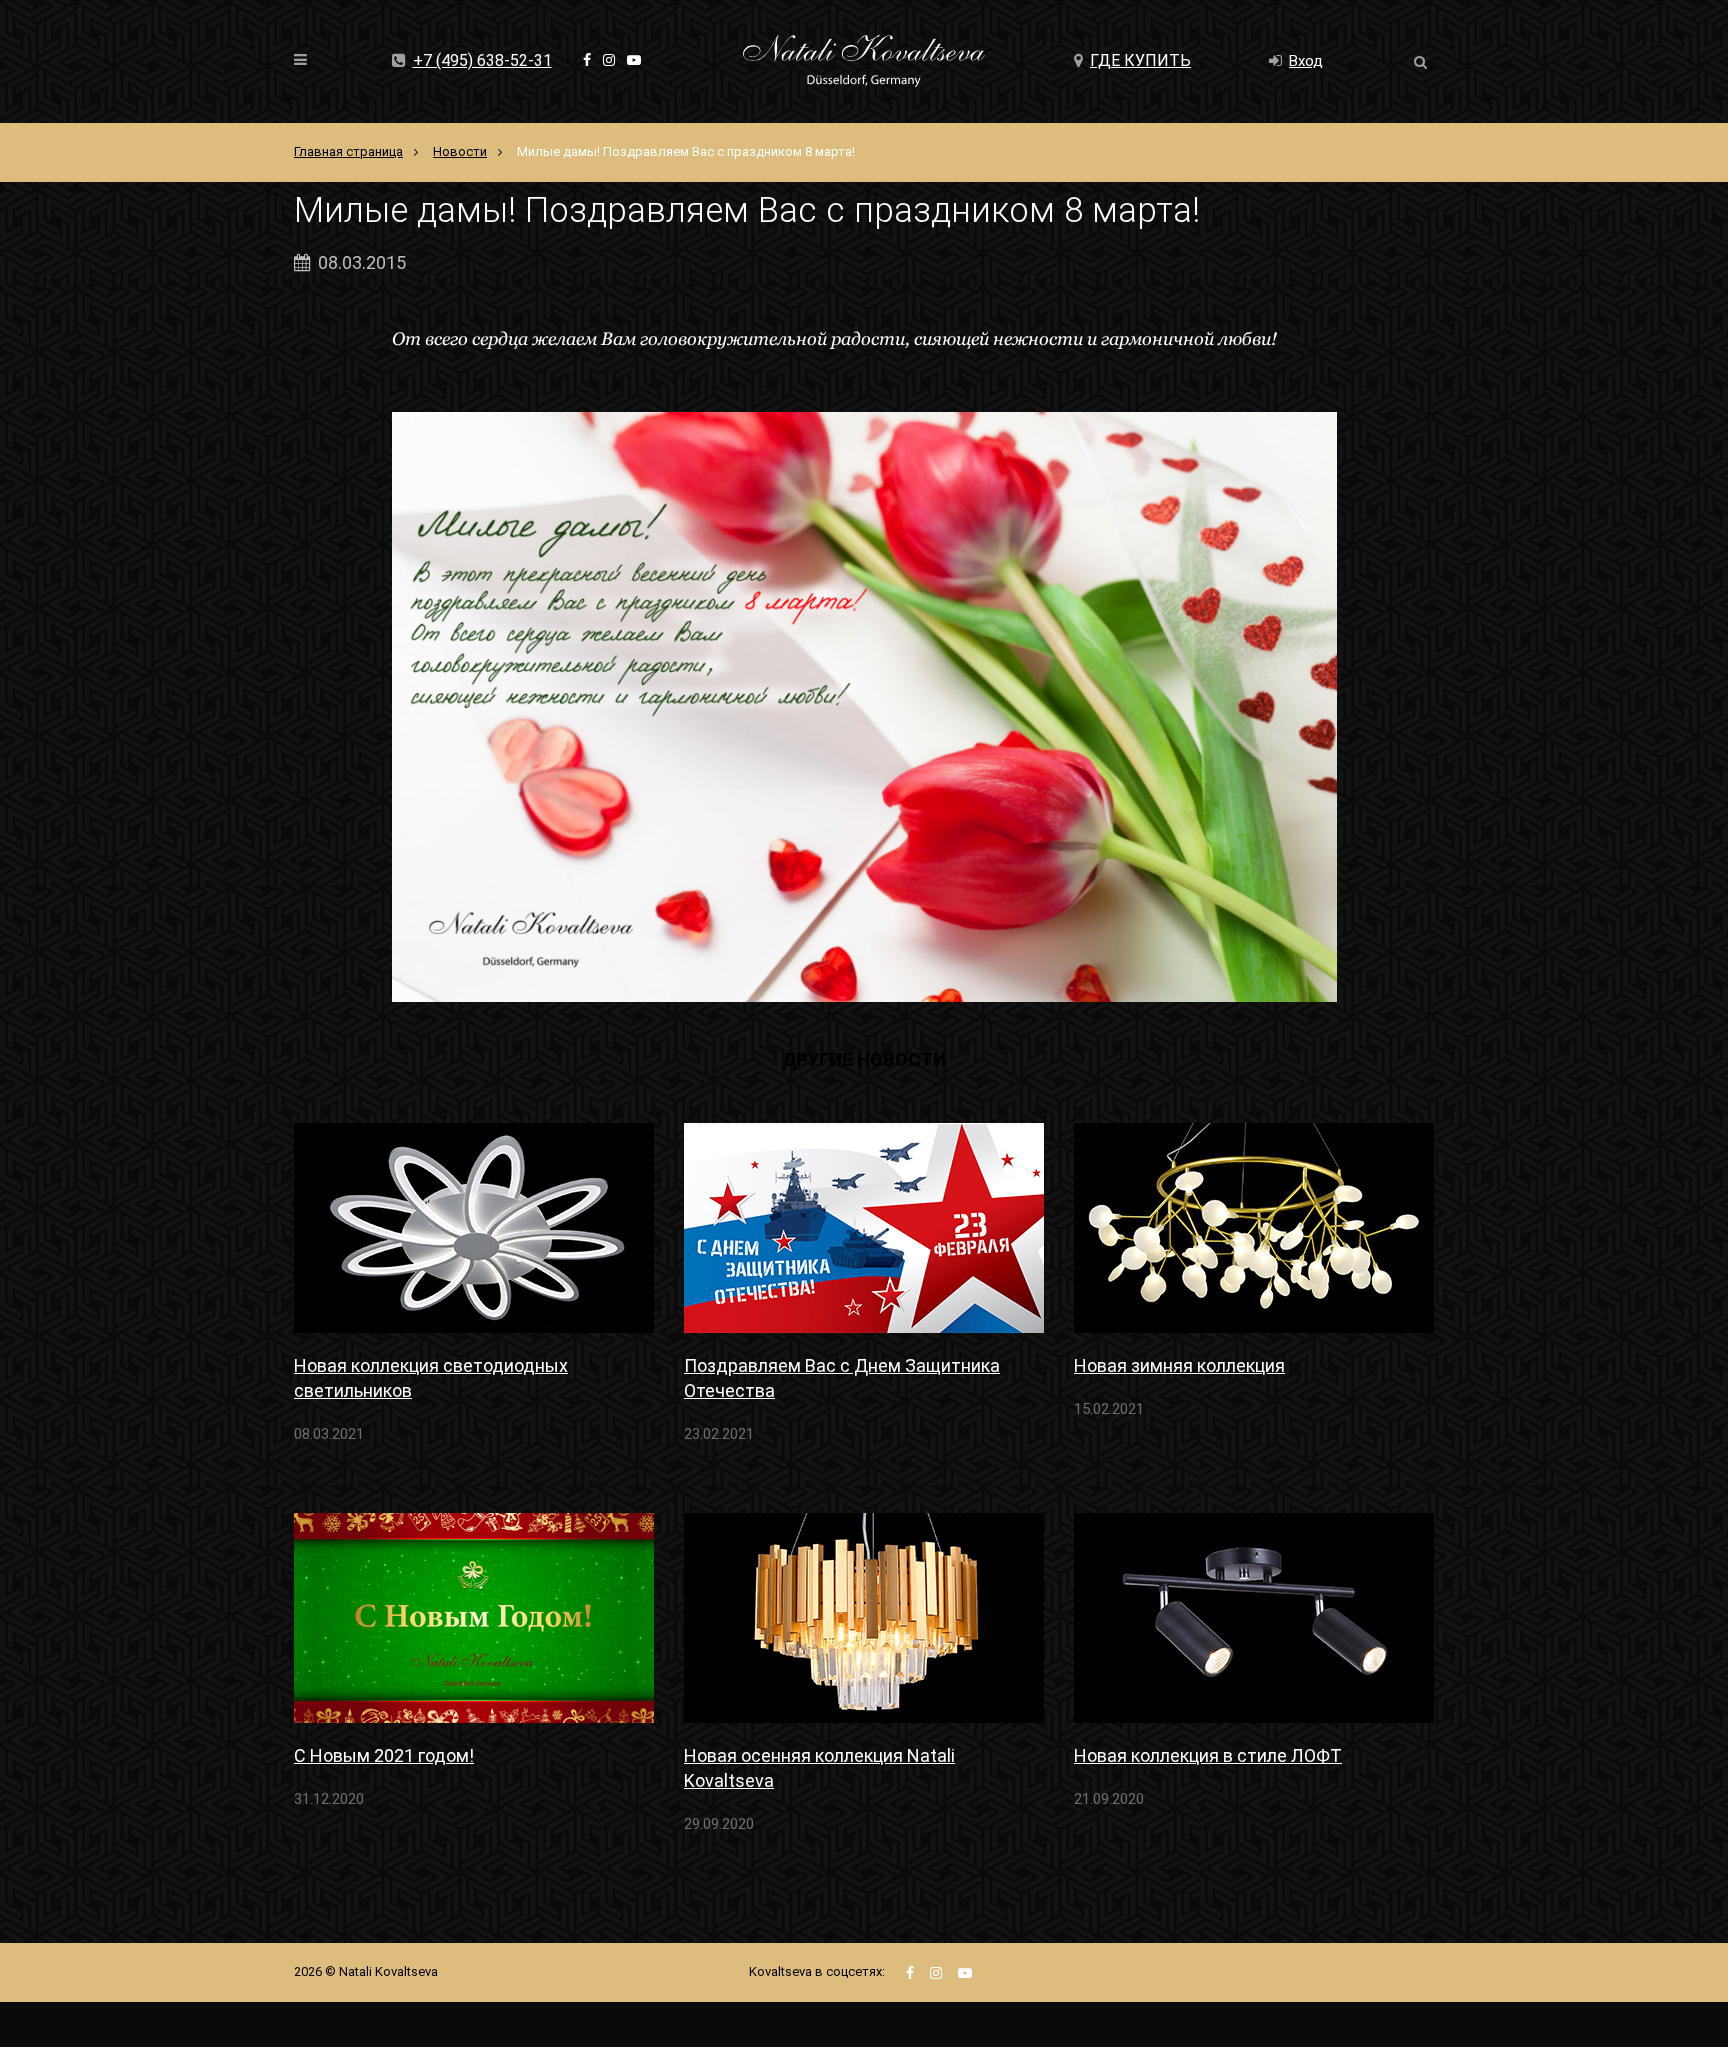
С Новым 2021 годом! (384, 1755)
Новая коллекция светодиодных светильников (431, 1378)
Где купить (1140, 60)
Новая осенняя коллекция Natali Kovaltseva (819, 1768)
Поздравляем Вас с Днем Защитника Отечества (842, 1378)
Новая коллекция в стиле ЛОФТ (1208, 1755)
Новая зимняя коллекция (1179, 1365)
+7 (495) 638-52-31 (482, 60)
